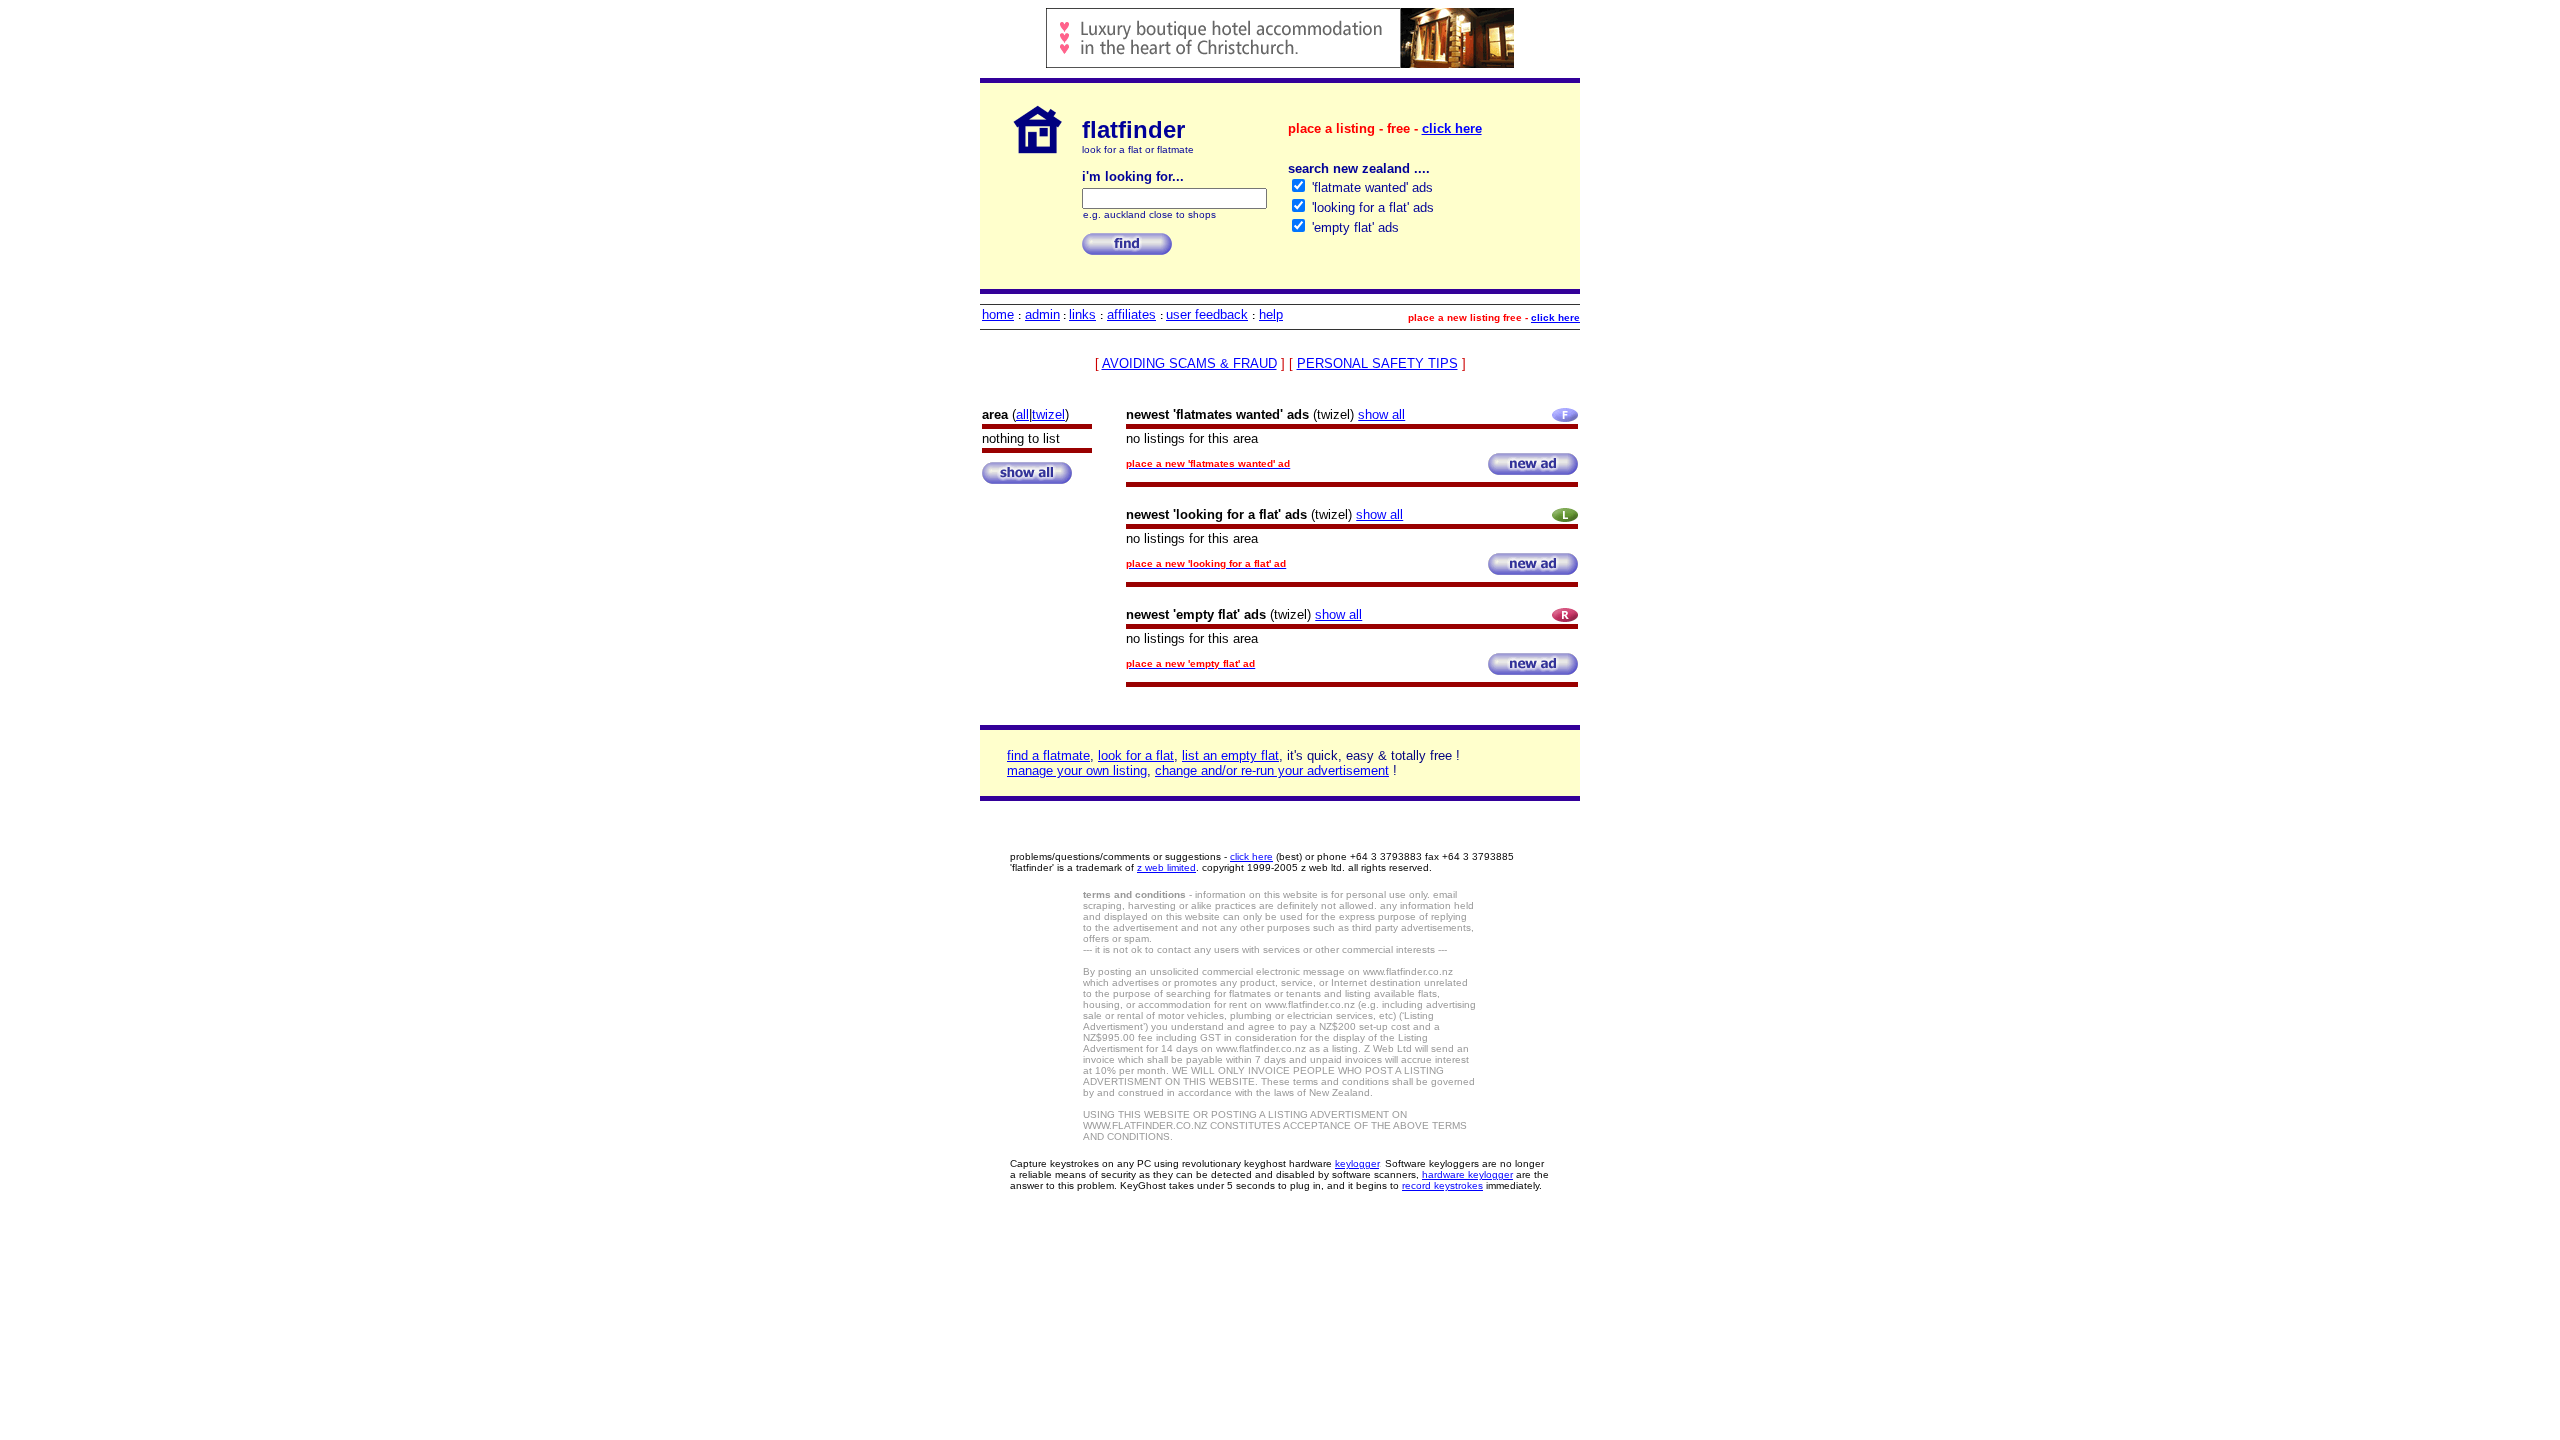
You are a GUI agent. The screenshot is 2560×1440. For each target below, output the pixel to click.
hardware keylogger (1467, 1174)
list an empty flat (1230, 755)
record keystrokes (1442, 1185)
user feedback (1207, 314)
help (1271, 314)
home (998, 314)
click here (1452, 128)
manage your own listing (1077, 770)
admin (1042, 314)
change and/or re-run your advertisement (1272, 770)
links (1082, 314)
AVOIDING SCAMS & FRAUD (1189, 363)
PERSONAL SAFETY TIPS (1377, 363)
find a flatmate (1048, 755)
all (1022, 414)
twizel (1048, 414)
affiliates (1131, 314)
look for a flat (1136, 755)
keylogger (1357, 1163)
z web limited (1166, 867)
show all (1381, 414)
